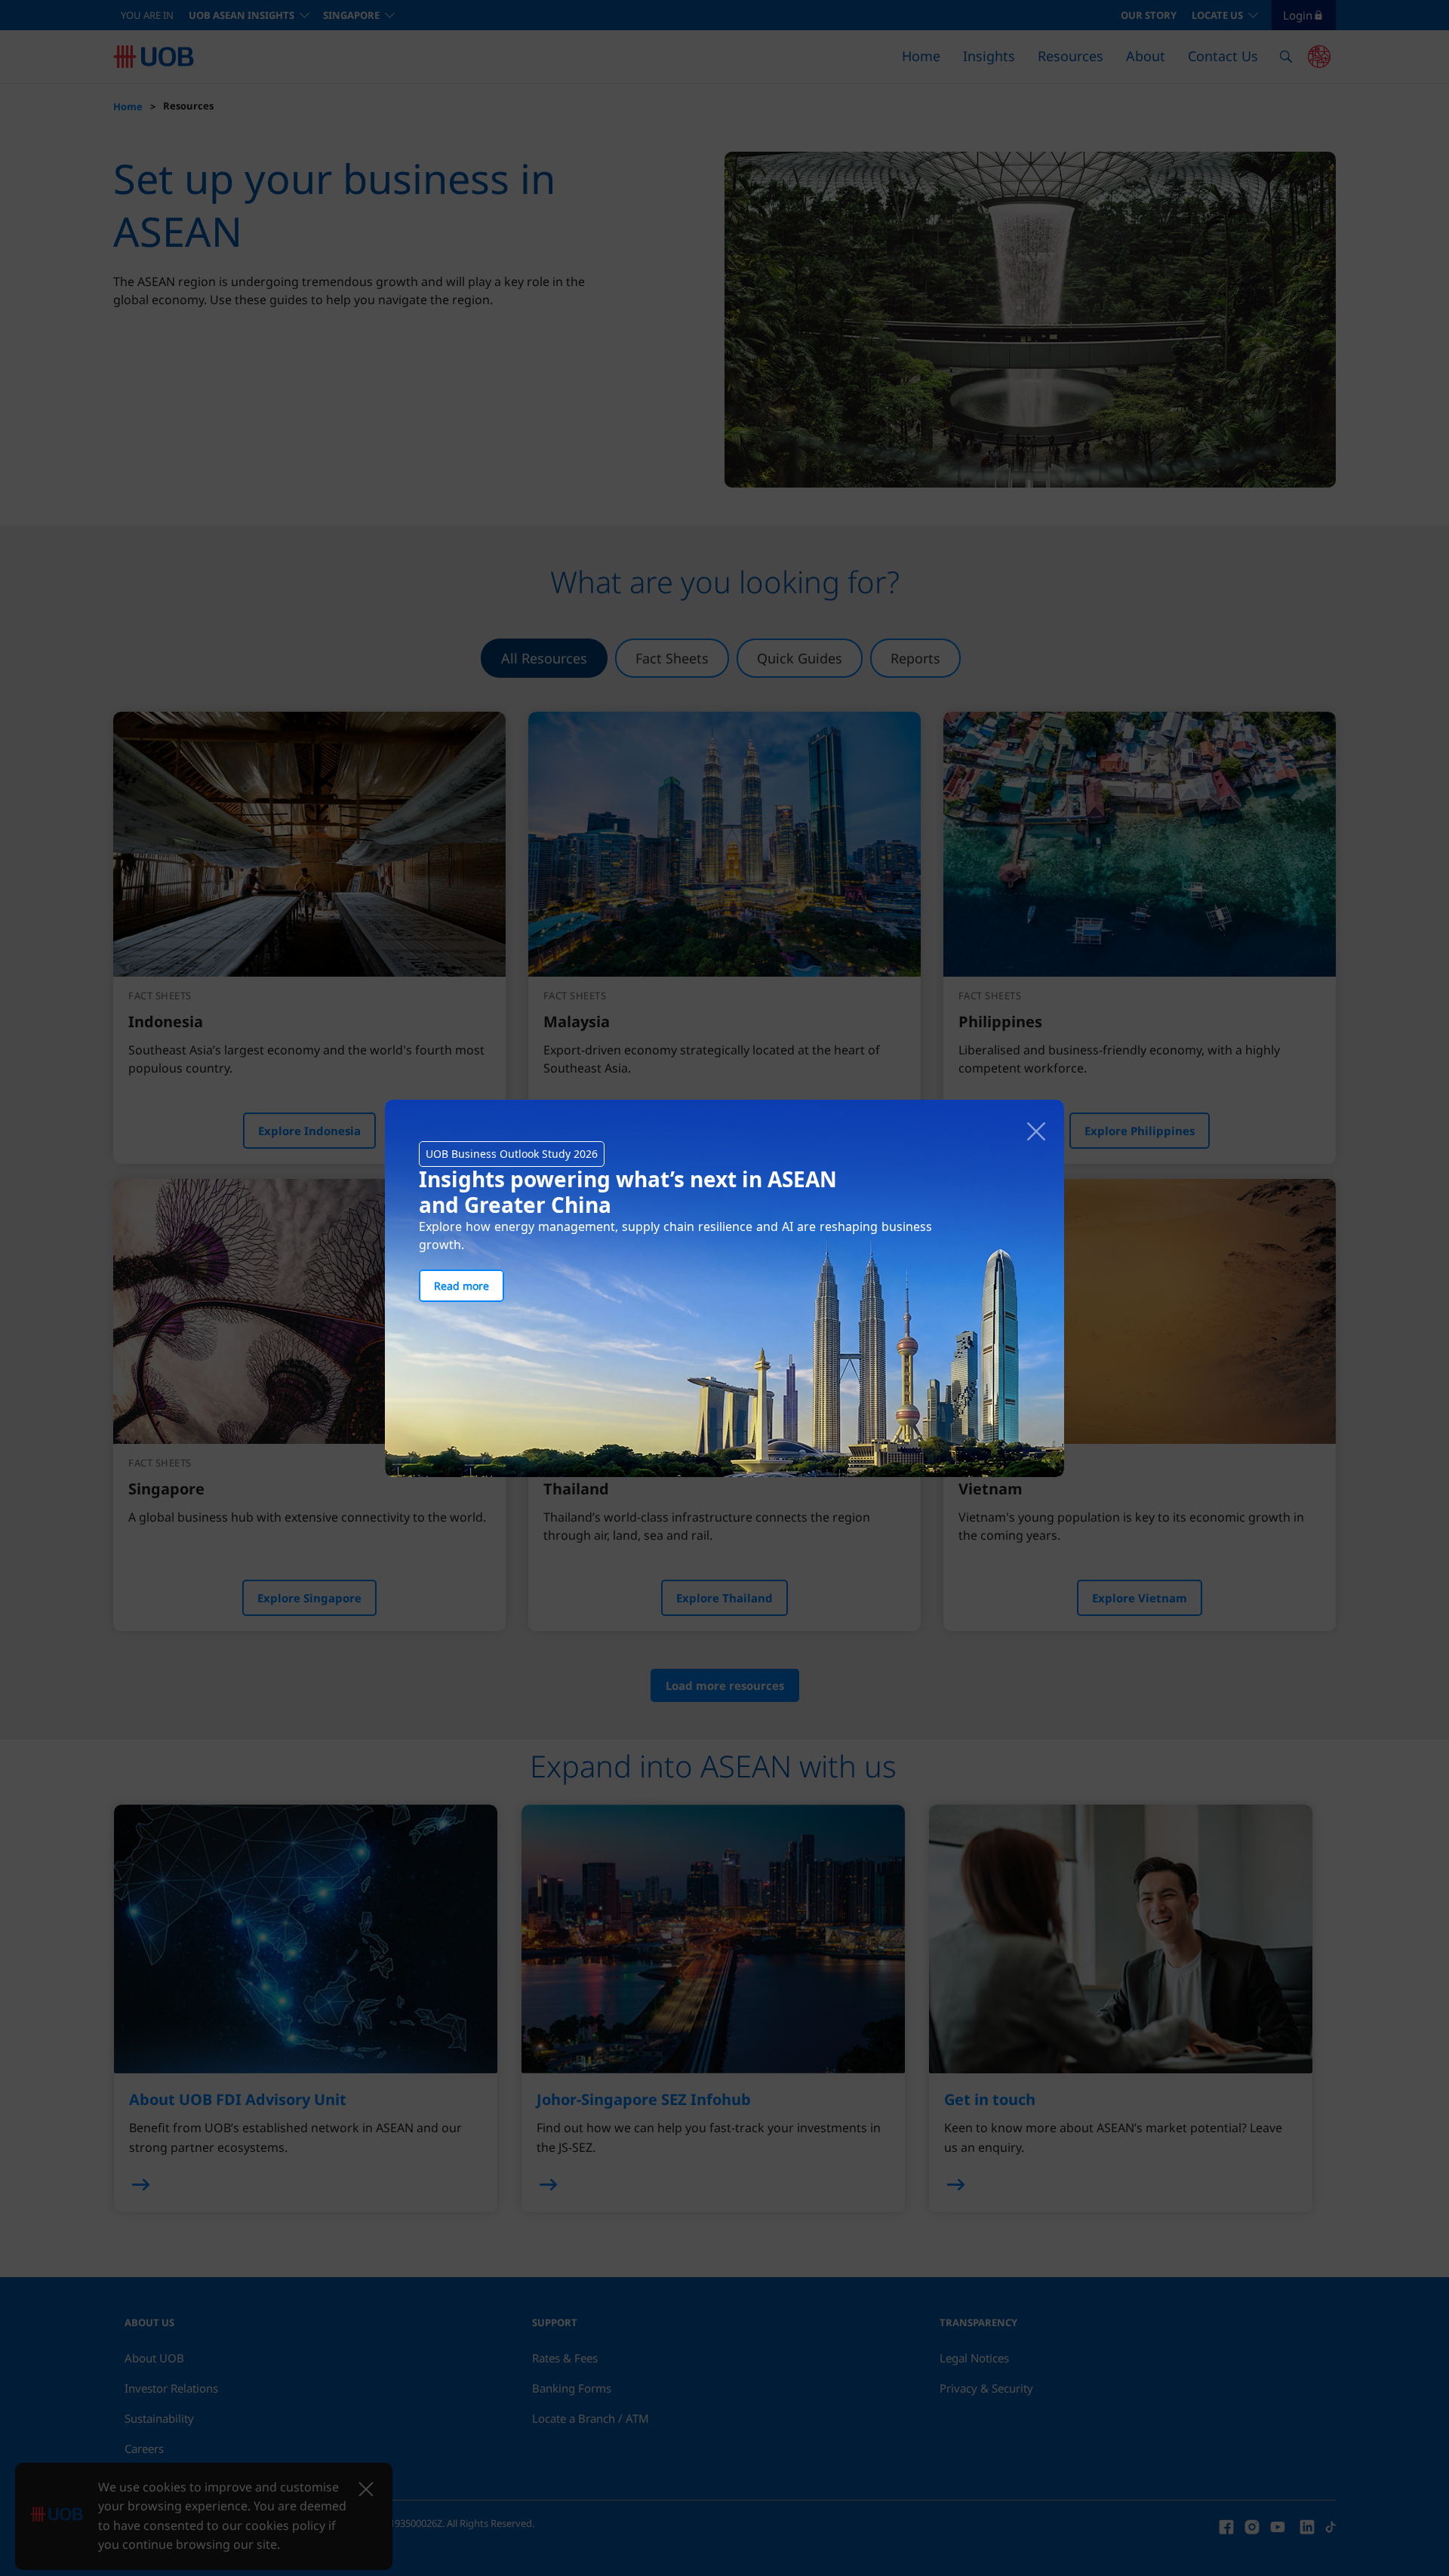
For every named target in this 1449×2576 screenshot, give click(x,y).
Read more (461, 1286)
